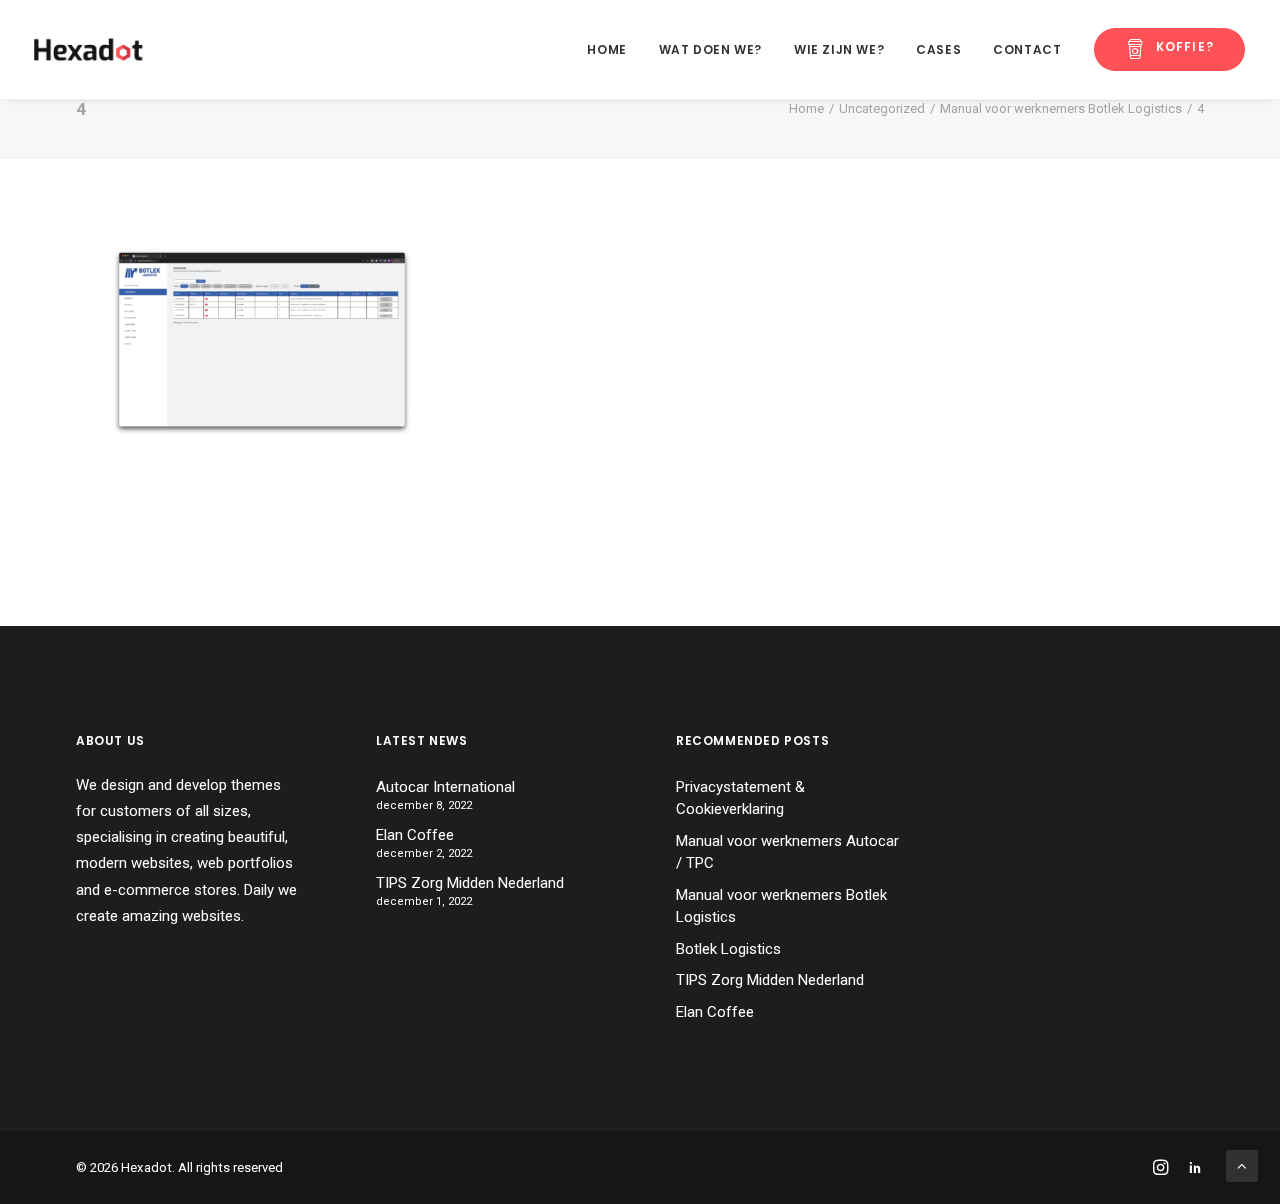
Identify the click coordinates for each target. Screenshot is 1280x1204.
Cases (938, 49)
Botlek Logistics (728, 949)
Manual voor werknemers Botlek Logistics (1061, 108)
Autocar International (445, 787)
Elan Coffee (415, 835)
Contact (1027, 49)
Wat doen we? (710, 49)
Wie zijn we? (839, 49)
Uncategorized (882, 108)
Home (606, 49)
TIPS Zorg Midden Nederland (470, 883)
